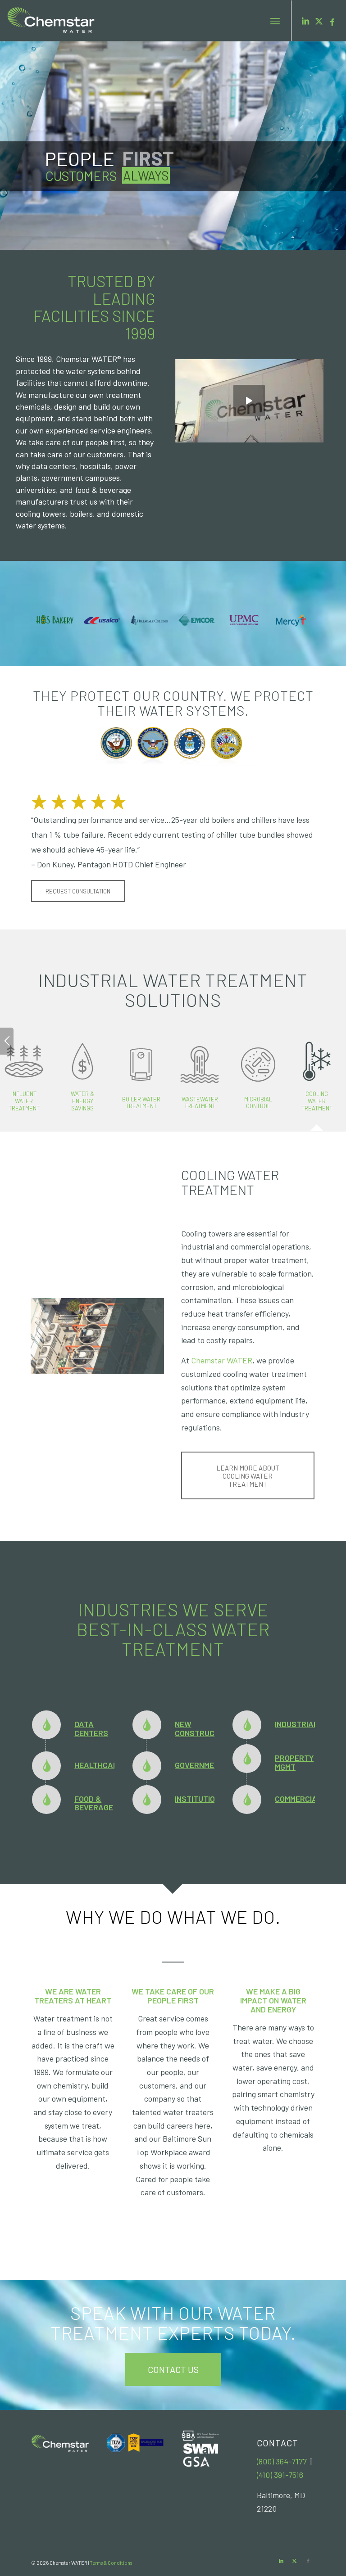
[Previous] (297, 587)
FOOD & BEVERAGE (94, 1803)
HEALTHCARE (98, 1765)
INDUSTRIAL (296, 1724)
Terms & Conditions (111, 2563)
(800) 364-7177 (282, 2461)
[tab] (82, 1082)
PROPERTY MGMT (294, 1762)
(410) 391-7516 (280, 2475)
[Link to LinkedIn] (305, 21)
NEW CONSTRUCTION (203, 1728)
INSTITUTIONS (200, 1799)
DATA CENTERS (91, 1728)
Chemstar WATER (222, 1360)
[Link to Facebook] (332, 21)
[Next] (310, 587)
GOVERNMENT (199, 1765)
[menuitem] (275, 21)
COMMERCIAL (298, 1799)
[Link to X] (319, 21)
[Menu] (275, 21)
